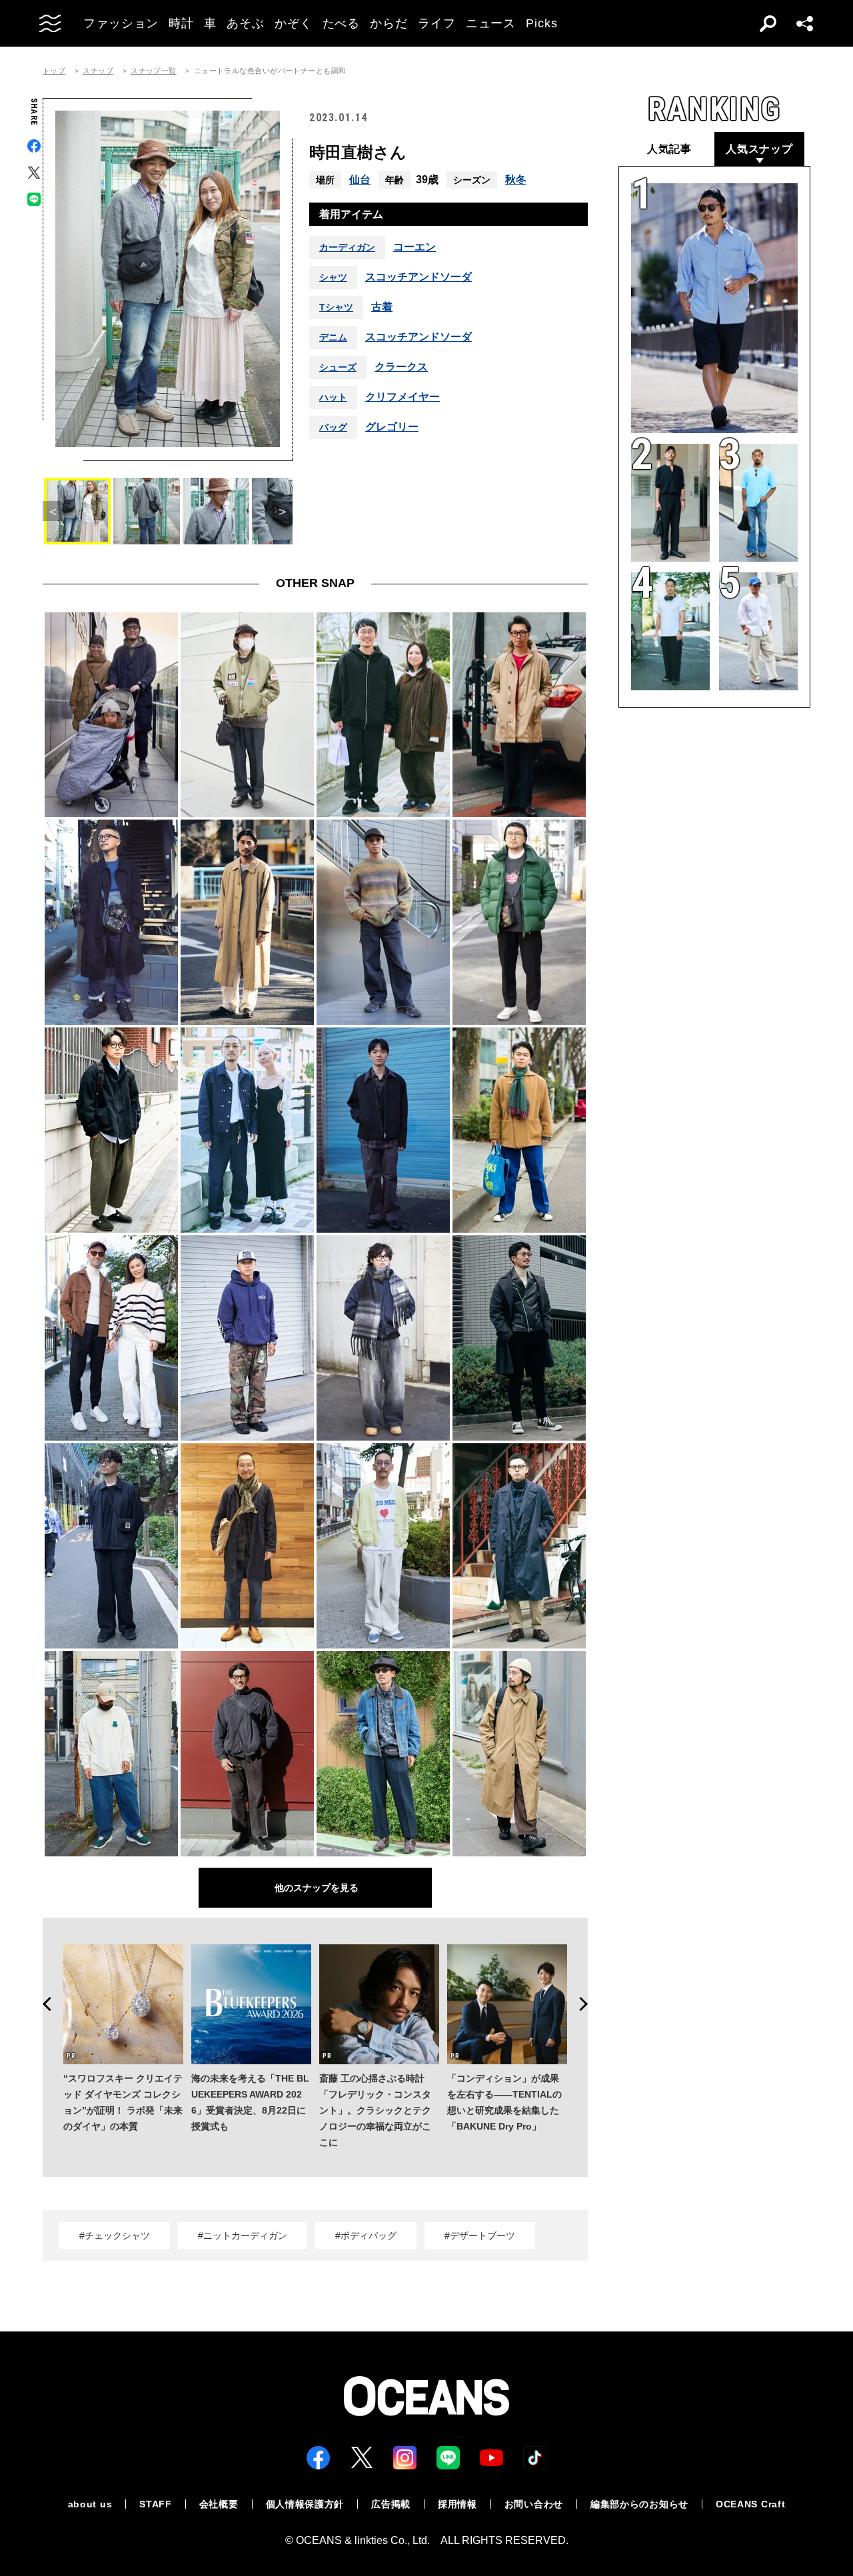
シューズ (338, 367)
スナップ (98, 71)
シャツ (333, 277)
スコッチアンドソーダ (419, 277)
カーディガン (347, 247)
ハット (333, 397)
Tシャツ (336, 307)
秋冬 (516, 180)
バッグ (333, 427)
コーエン (415, 247)
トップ (54, 71)
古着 (382, 307)
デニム (333, 337)
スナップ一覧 (154, 71)
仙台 (360, 180)
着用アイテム (351, 214)
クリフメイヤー (403, 397)
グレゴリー (392, 427)
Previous (43, 2004)
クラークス (401, 367)
